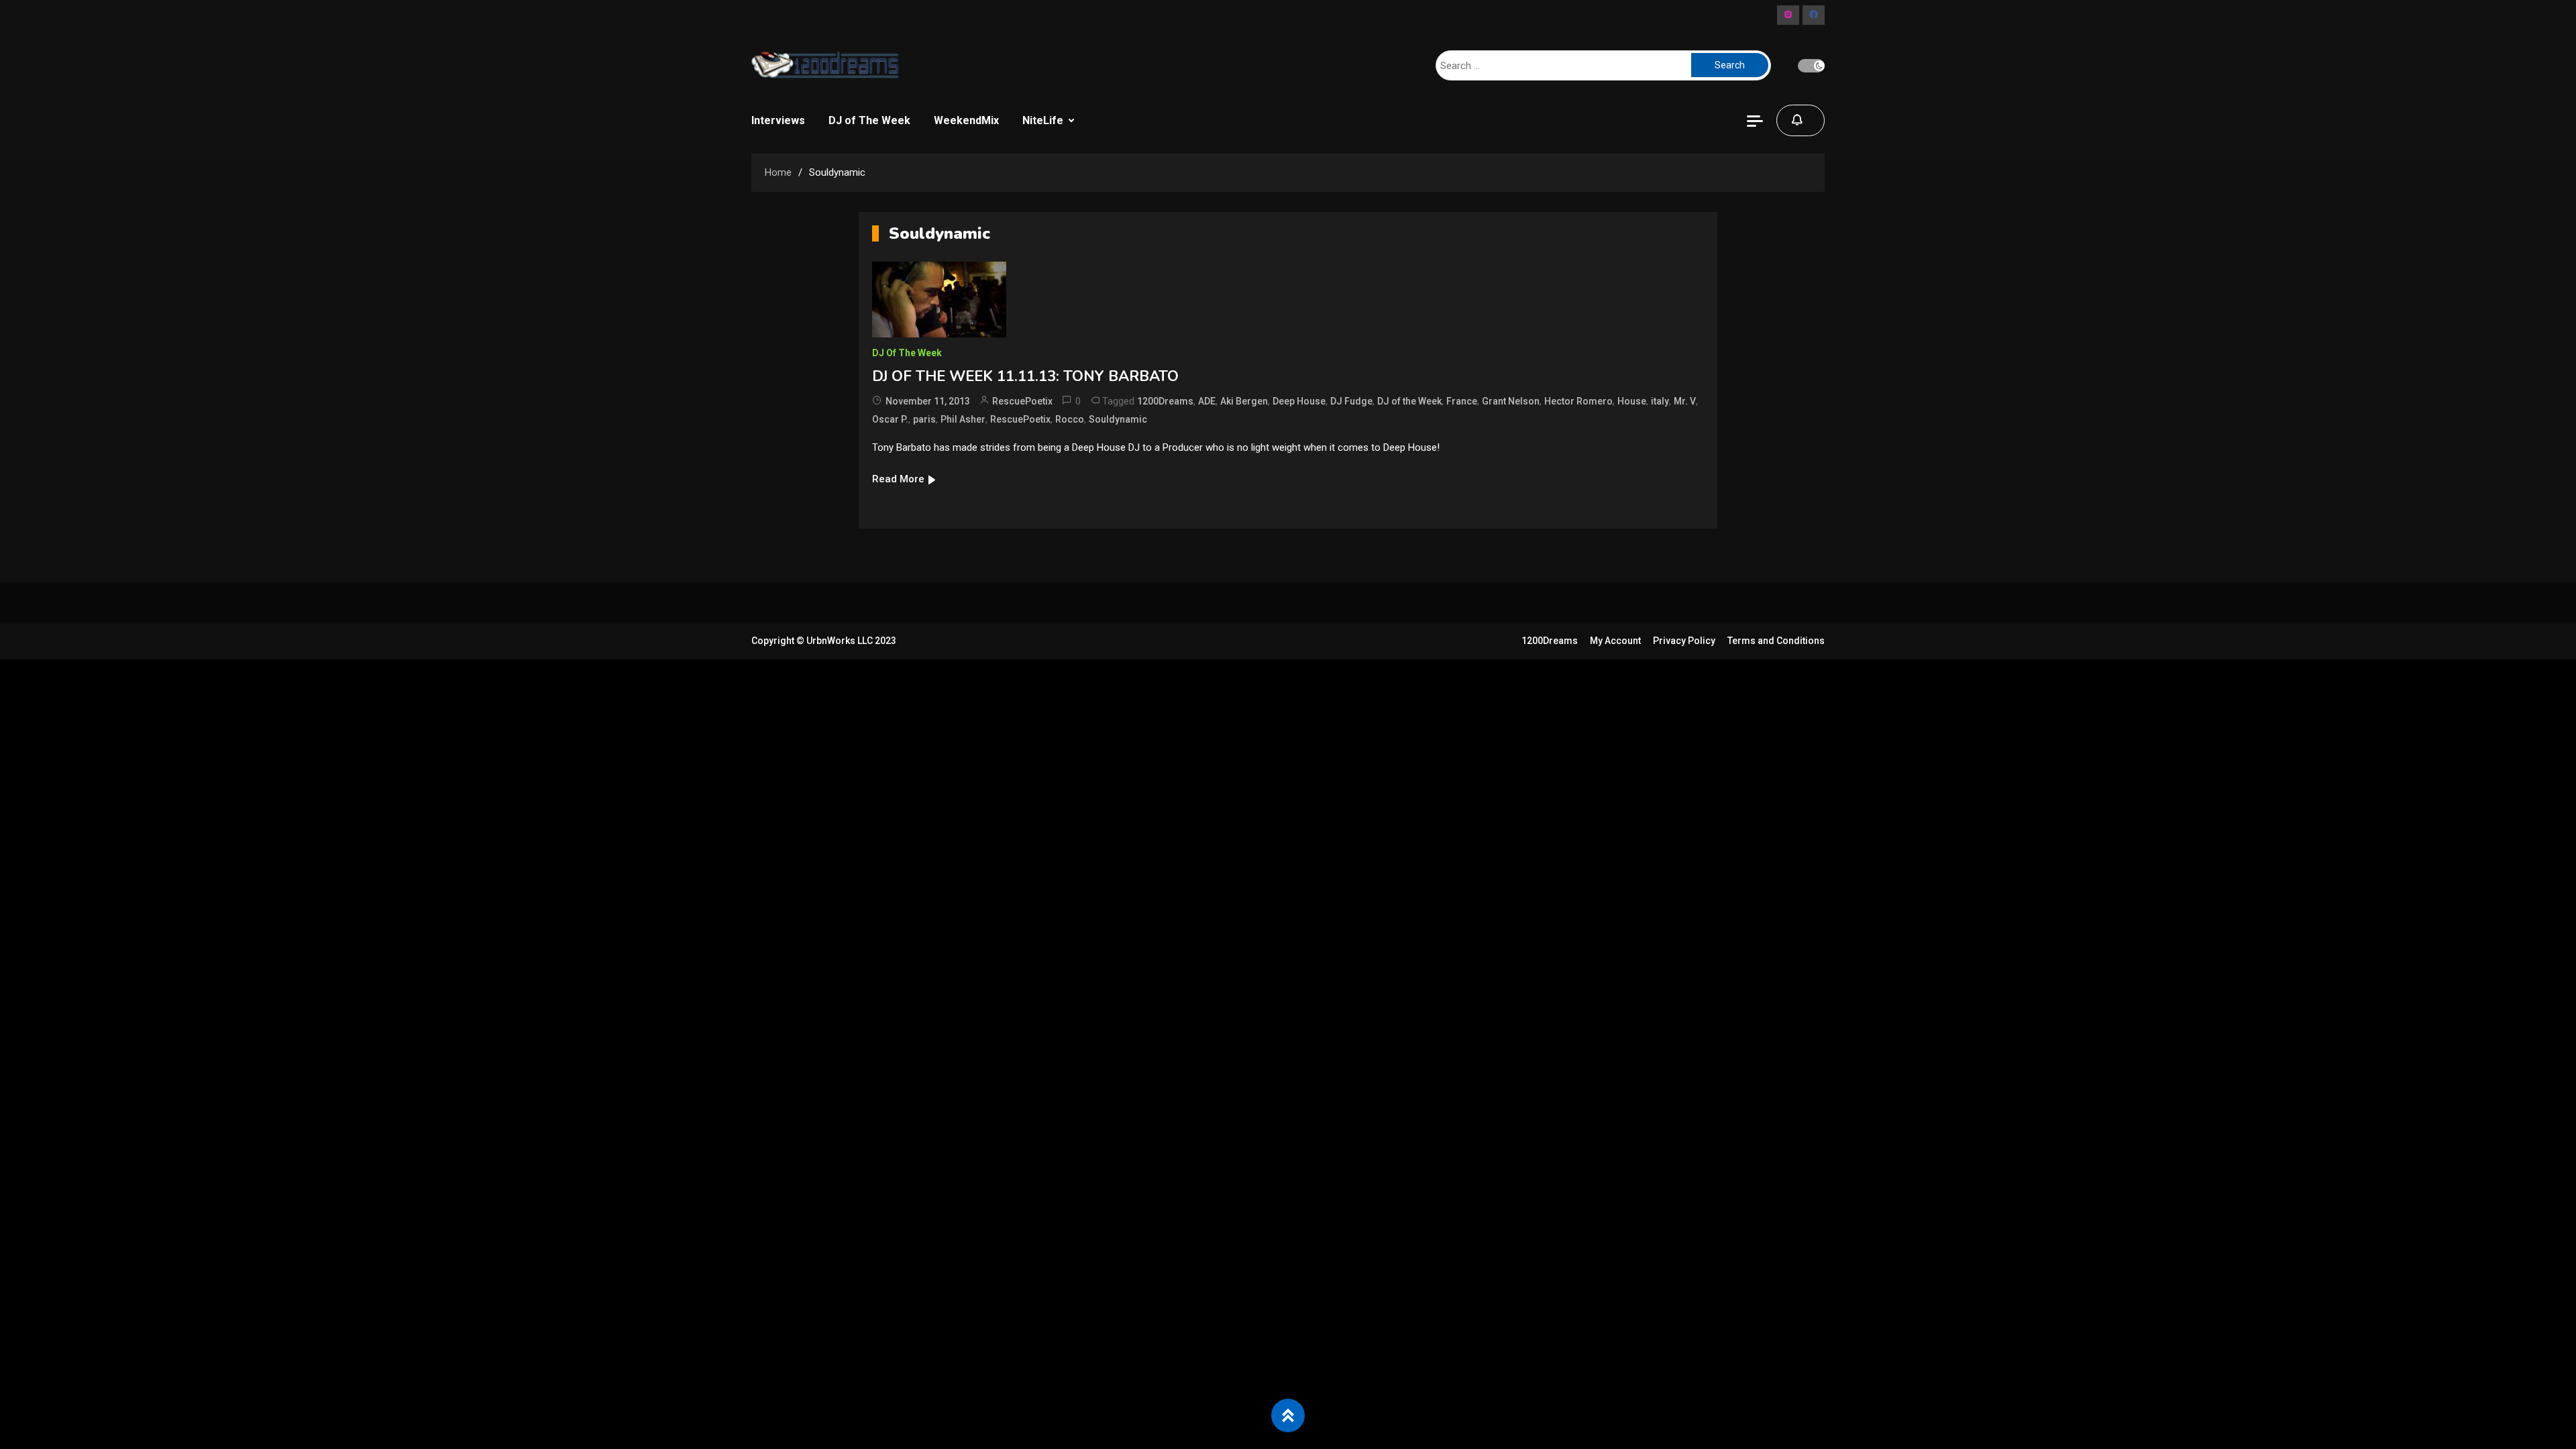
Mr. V (1685, 401)
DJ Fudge (1351, 401)
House (1632, 401)
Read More (898, 479)
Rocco (1070, 419)
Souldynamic (1118, 419)
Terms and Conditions (1776, 641)
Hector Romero (1578, 401)
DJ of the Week (1409, 401)
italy (1660, 401)
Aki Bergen (1244, 401)
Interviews (778, 120)
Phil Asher (963, 419)
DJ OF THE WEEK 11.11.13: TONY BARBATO (1025, 376)
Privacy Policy (1684, 641)
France (1462, 401)
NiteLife (1043, 120)
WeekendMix (966, 120)
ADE (1207, 401)
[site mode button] (1811, 66)
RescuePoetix (1022, 401)
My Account (1615, 641)
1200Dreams (1165, 401)
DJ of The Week (869, 120)
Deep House (1299, 401)
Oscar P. (890, 419)
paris (924, 419)
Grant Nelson (1511, 401)
